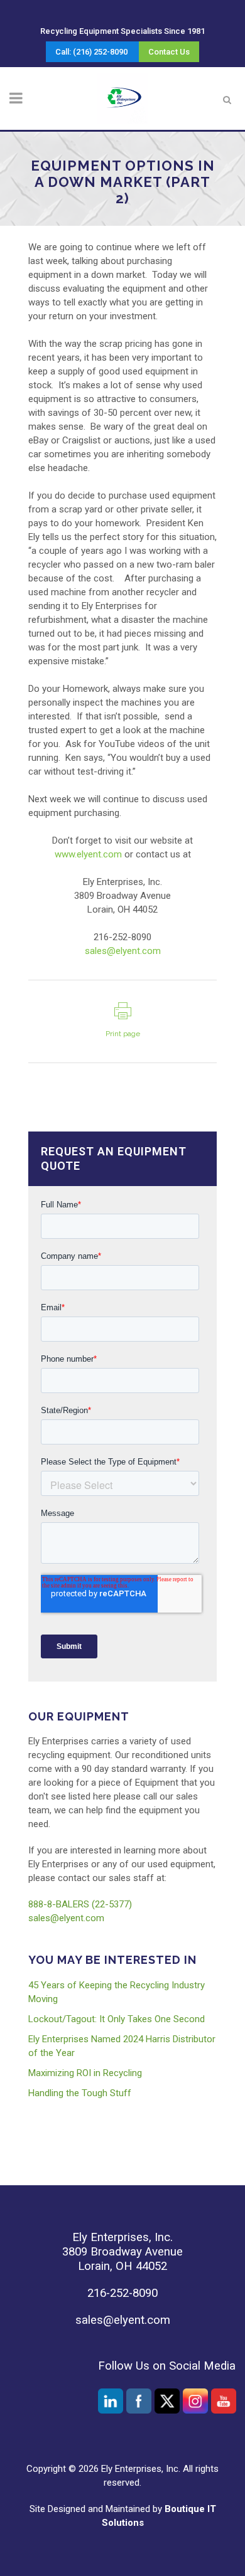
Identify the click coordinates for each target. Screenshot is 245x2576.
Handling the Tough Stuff (80, 2093)
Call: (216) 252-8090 (91, 52)
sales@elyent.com (123, 951)
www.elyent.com (88, 854)
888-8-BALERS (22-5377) (80, 1904)
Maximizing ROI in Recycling (85, 2073)
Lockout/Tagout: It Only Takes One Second (117, 2019)
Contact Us (169, 52)
